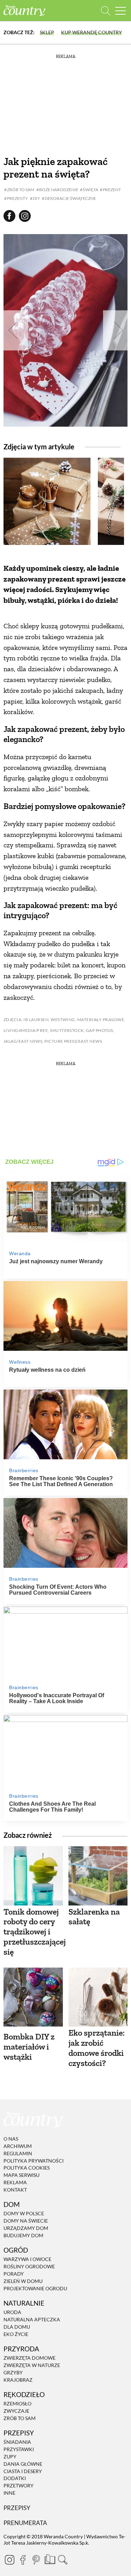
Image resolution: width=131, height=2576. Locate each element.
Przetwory (19, 2485)
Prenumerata (25, 2523)
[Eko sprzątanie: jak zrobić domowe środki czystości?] (98, 1997)
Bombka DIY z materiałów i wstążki (29, 2047)
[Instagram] (9, 2560)
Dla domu (17, 2327)
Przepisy (17, 2508)
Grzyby (13, 2372)
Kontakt (15, 2190)
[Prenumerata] (49, 2559)
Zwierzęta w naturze (32, 2365)
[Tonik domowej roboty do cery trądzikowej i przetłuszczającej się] (33, 1876)
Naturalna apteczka (32, 2319)
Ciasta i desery (23, 2471)
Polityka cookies (27, 2168)
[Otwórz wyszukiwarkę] (106, 11)
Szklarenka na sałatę (94, 1917)
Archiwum (18, 2146)
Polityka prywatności (34, 2161)
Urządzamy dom (26, 2228)
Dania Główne (23, 2464)
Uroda (12, 2312)
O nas (11, 2139)
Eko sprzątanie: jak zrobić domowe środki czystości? (97, 2048)
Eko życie (16, 2334)
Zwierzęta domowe (30, 2358)
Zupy (10, 2457)
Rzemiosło (17, 2403)
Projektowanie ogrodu (35, 2288)
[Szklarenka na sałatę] (98, 1876)
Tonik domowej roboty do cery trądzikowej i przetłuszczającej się (35, 1932)
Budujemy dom (23, 2235)
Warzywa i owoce (27, 2259)
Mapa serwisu (21, 2175)
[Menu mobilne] (121, 11)
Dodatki (15, 2478)
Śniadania (17, 2442)
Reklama (15, 2182)
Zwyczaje (16, 2411)
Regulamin (18, 2153)
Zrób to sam (20, 2418)
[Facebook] (23, 2560)
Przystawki (19, 2449)
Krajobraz (18, 2380)
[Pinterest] (36, 2560)
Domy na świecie (26, 2221)
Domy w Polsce (24, 2214)
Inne (9, 2493)
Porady (14, 2274)
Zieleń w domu (23, 2281)
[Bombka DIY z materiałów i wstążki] (33, 1997)
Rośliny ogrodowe (29, 2266)
